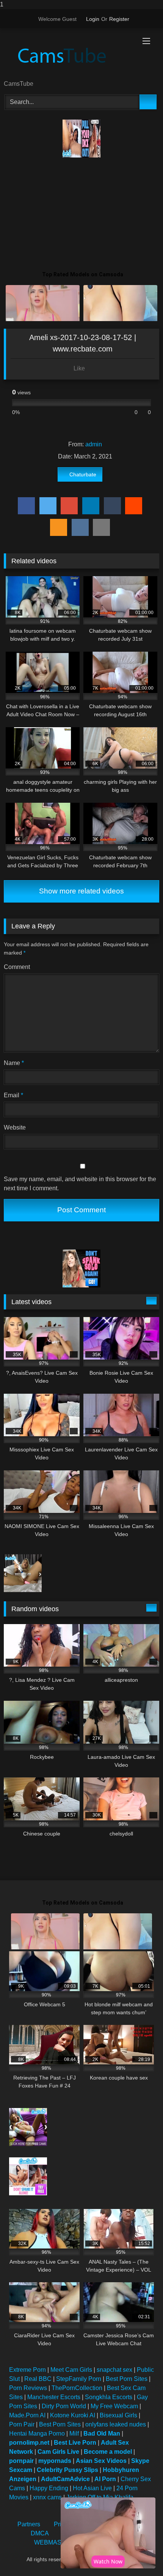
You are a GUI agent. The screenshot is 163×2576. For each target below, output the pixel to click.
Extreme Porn (27, 2370)
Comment (17, 967)
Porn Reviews (28, 2388)
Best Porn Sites (127, 2379)
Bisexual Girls (118, 2415)
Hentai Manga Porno (37, 2433)
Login (93, 19)
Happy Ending (49, 2488)
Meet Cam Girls (71, 2370)
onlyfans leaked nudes (116, 2424)
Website (15, 1127)
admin (94, 444)
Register (119, 19)
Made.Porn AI (27, 2415)
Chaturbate (83, 474)
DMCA (40, 2533)
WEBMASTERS (56, 2542)
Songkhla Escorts (109, 2397)
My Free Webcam (114, 2406)
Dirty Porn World (64, 2406)
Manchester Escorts (54, 2397)
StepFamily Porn (79, 2379)
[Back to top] (140, 2555)
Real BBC (38, 2379)
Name (14, 1063)
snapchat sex (114, 2370)
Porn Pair (22, 2424)
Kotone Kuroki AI (73, 2415)
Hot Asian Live (92, 2488)
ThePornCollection (77, 2388)
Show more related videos (81, 891)
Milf (74, 2433)
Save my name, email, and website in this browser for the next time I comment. (80, 1184)
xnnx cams (47, 2497)
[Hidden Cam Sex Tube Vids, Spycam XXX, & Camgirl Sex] (67, 55)
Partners (29, 2524)
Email (13, 1095)
